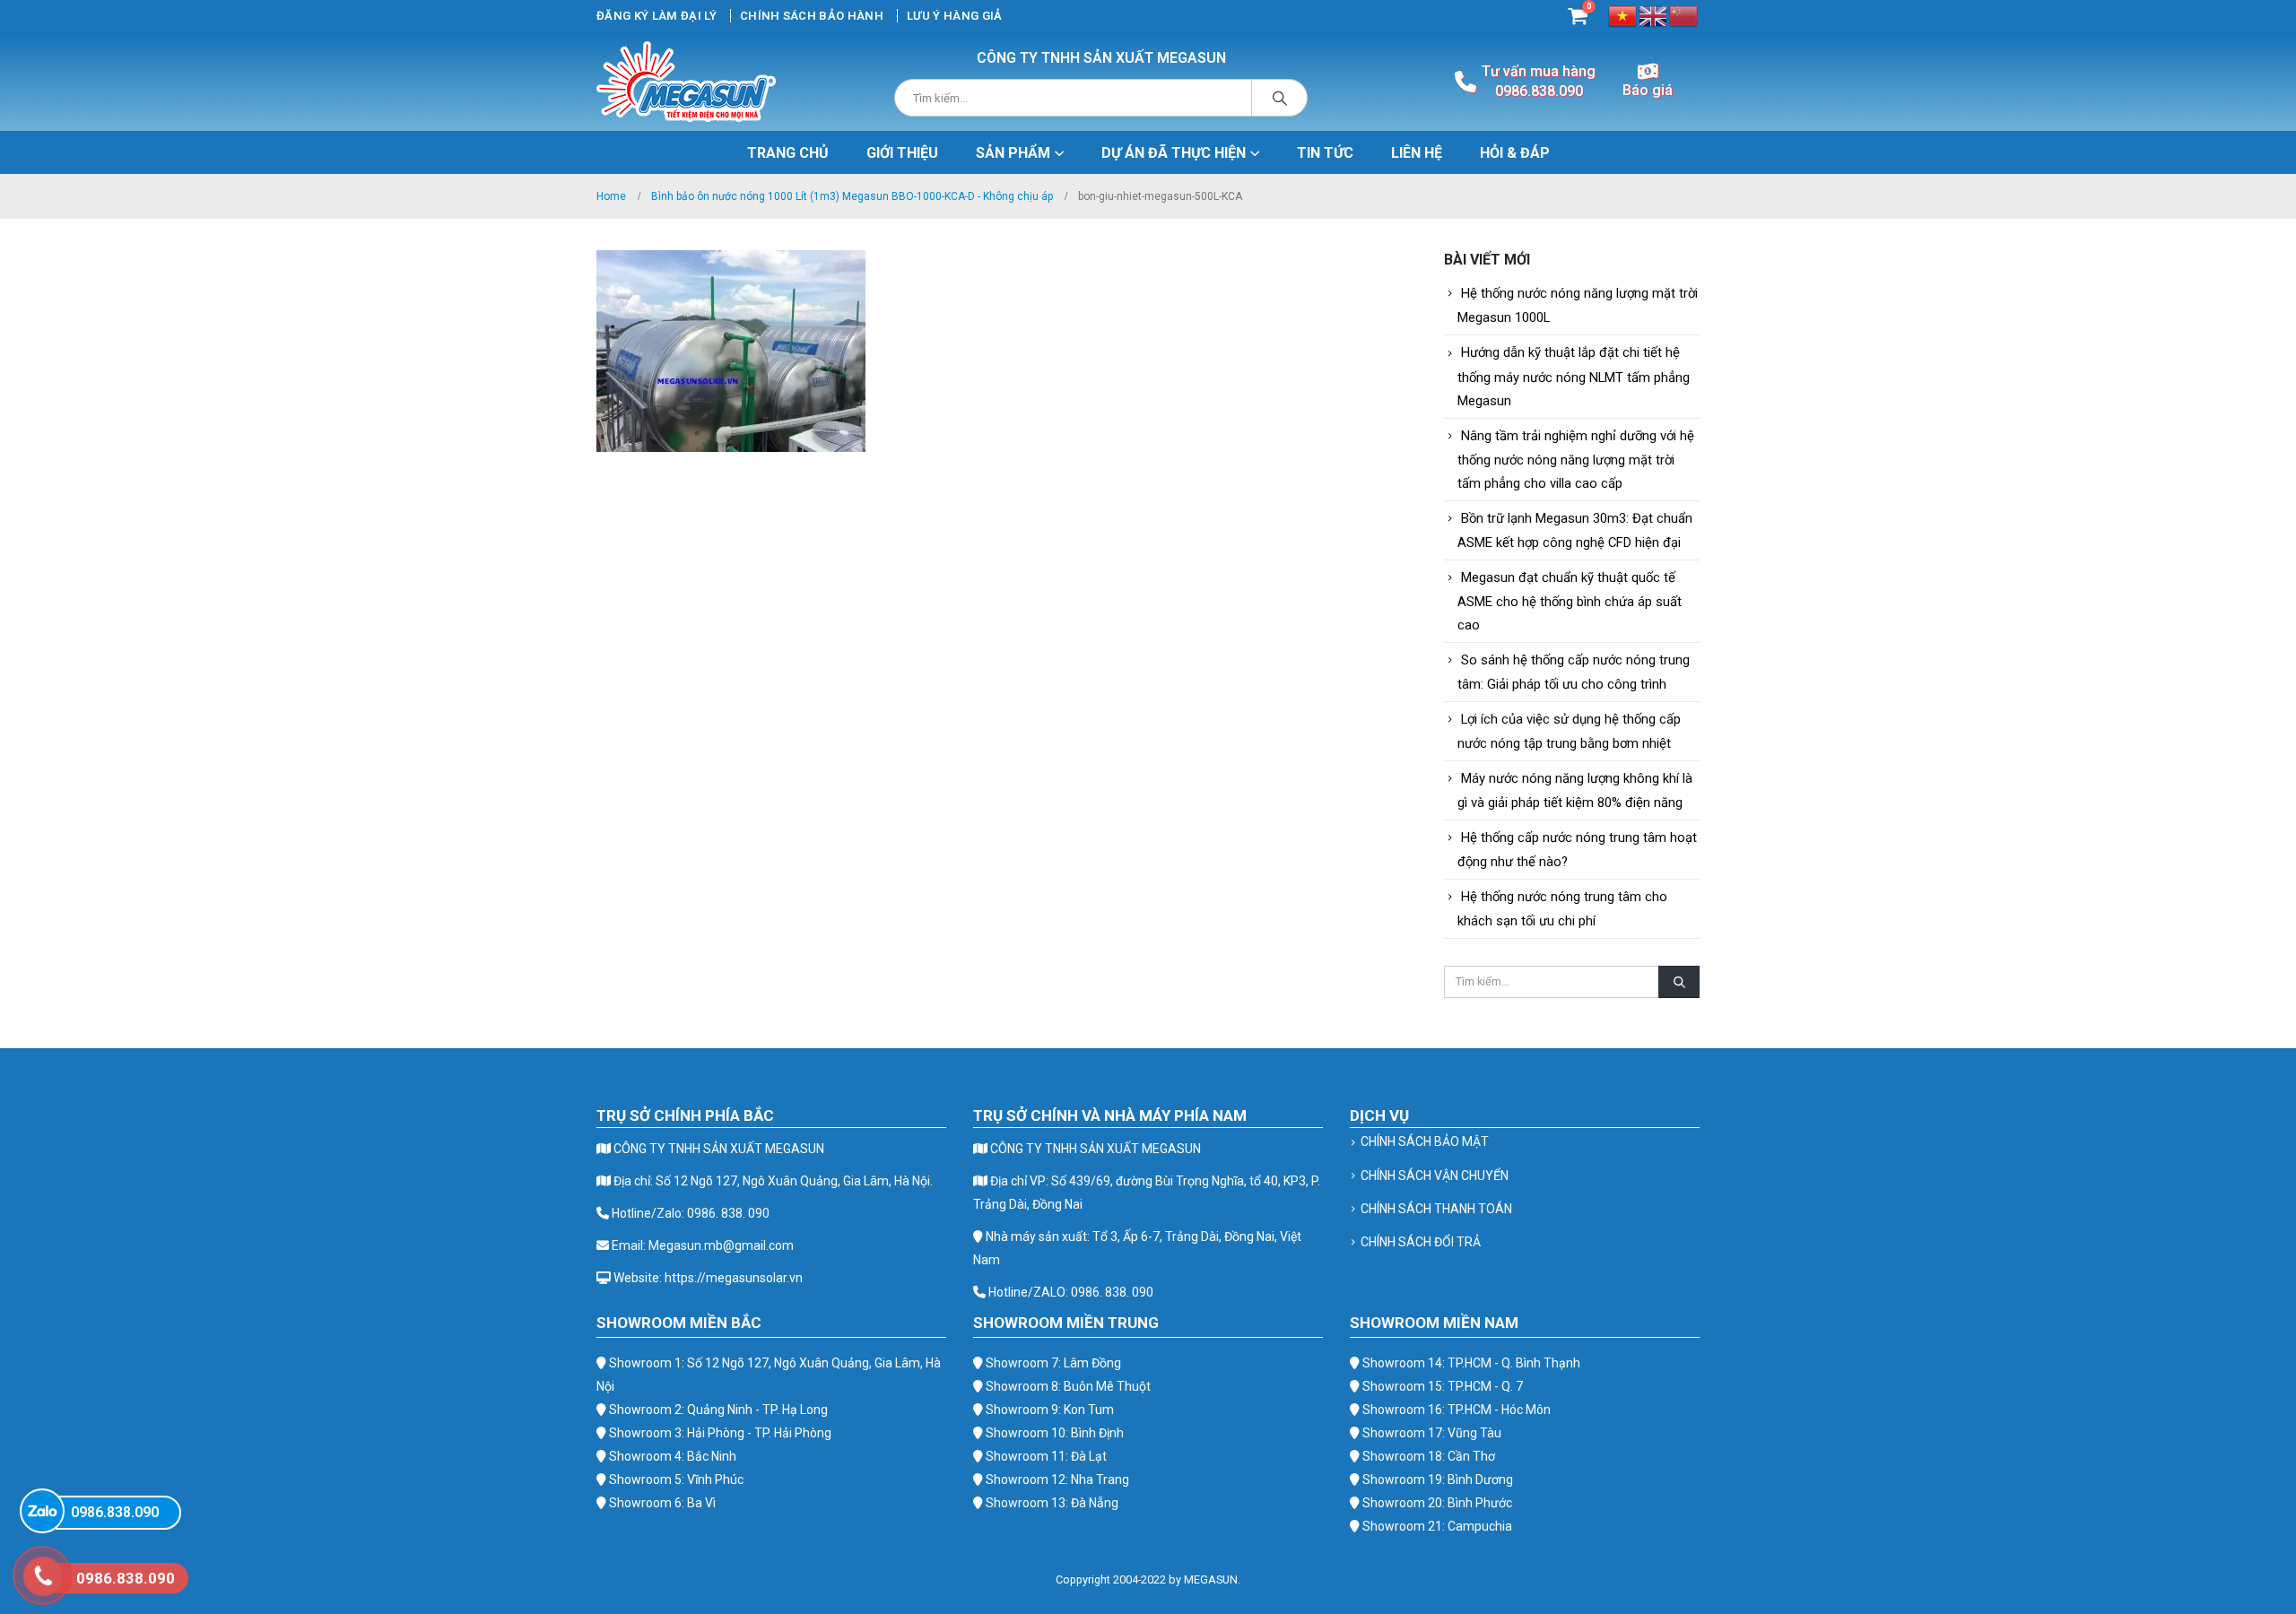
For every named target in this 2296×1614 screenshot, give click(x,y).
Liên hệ (1417, 153)
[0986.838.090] (42, 1511)
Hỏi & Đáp (1515, 153)
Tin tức (1325, 153)
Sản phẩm (1013, 153)
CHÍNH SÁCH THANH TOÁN (1436, 1209)
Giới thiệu (902, 153)
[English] (1654, 15)
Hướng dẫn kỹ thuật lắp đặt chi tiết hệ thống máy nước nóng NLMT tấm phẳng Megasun (1574, 376)
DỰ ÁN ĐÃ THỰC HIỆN (1174, 153)
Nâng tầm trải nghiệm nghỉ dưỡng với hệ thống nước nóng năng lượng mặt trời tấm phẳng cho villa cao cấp (1576, 460)
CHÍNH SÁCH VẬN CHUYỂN (1435, 1176)
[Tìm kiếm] (1280, 98)
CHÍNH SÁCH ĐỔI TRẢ (1421, 1242)
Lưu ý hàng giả (955, 16)
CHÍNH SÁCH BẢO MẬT (1425, 1141)
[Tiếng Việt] (1623, 15)
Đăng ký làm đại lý (657, 16)
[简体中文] (1684, 15)
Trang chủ (788, 153)
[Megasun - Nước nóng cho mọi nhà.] (686, 82)
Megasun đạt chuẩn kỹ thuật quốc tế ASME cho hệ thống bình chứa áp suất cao (1570, 601)
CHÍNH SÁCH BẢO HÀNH (812, 16)
